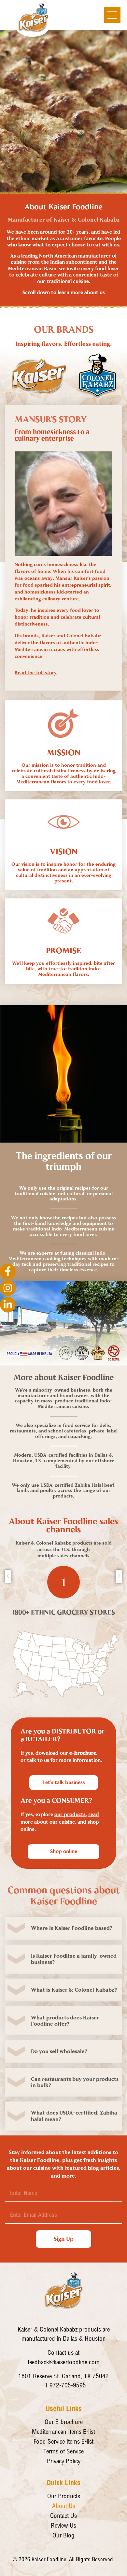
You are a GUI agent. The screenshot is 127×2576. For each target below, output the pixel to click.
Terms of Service (63, 2452)
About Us (64, 2507)
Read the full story (36, 673)
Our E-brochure (64, 2423)
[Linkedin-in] (8, 1305)
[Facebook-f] (8, 1271)
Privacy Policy (64, 2462)
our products (70, 1815)
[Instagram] (8, 1288)
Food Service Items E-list (63, 2442)
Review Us (63, 2526)
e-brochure (83, 1753)
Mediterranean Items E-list (63, 2432)
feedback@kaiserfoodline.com (64, 2363)
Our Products (64, 2497)
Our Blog (63, 2536)
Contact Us (63, 2516)
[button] (63, 1928)
